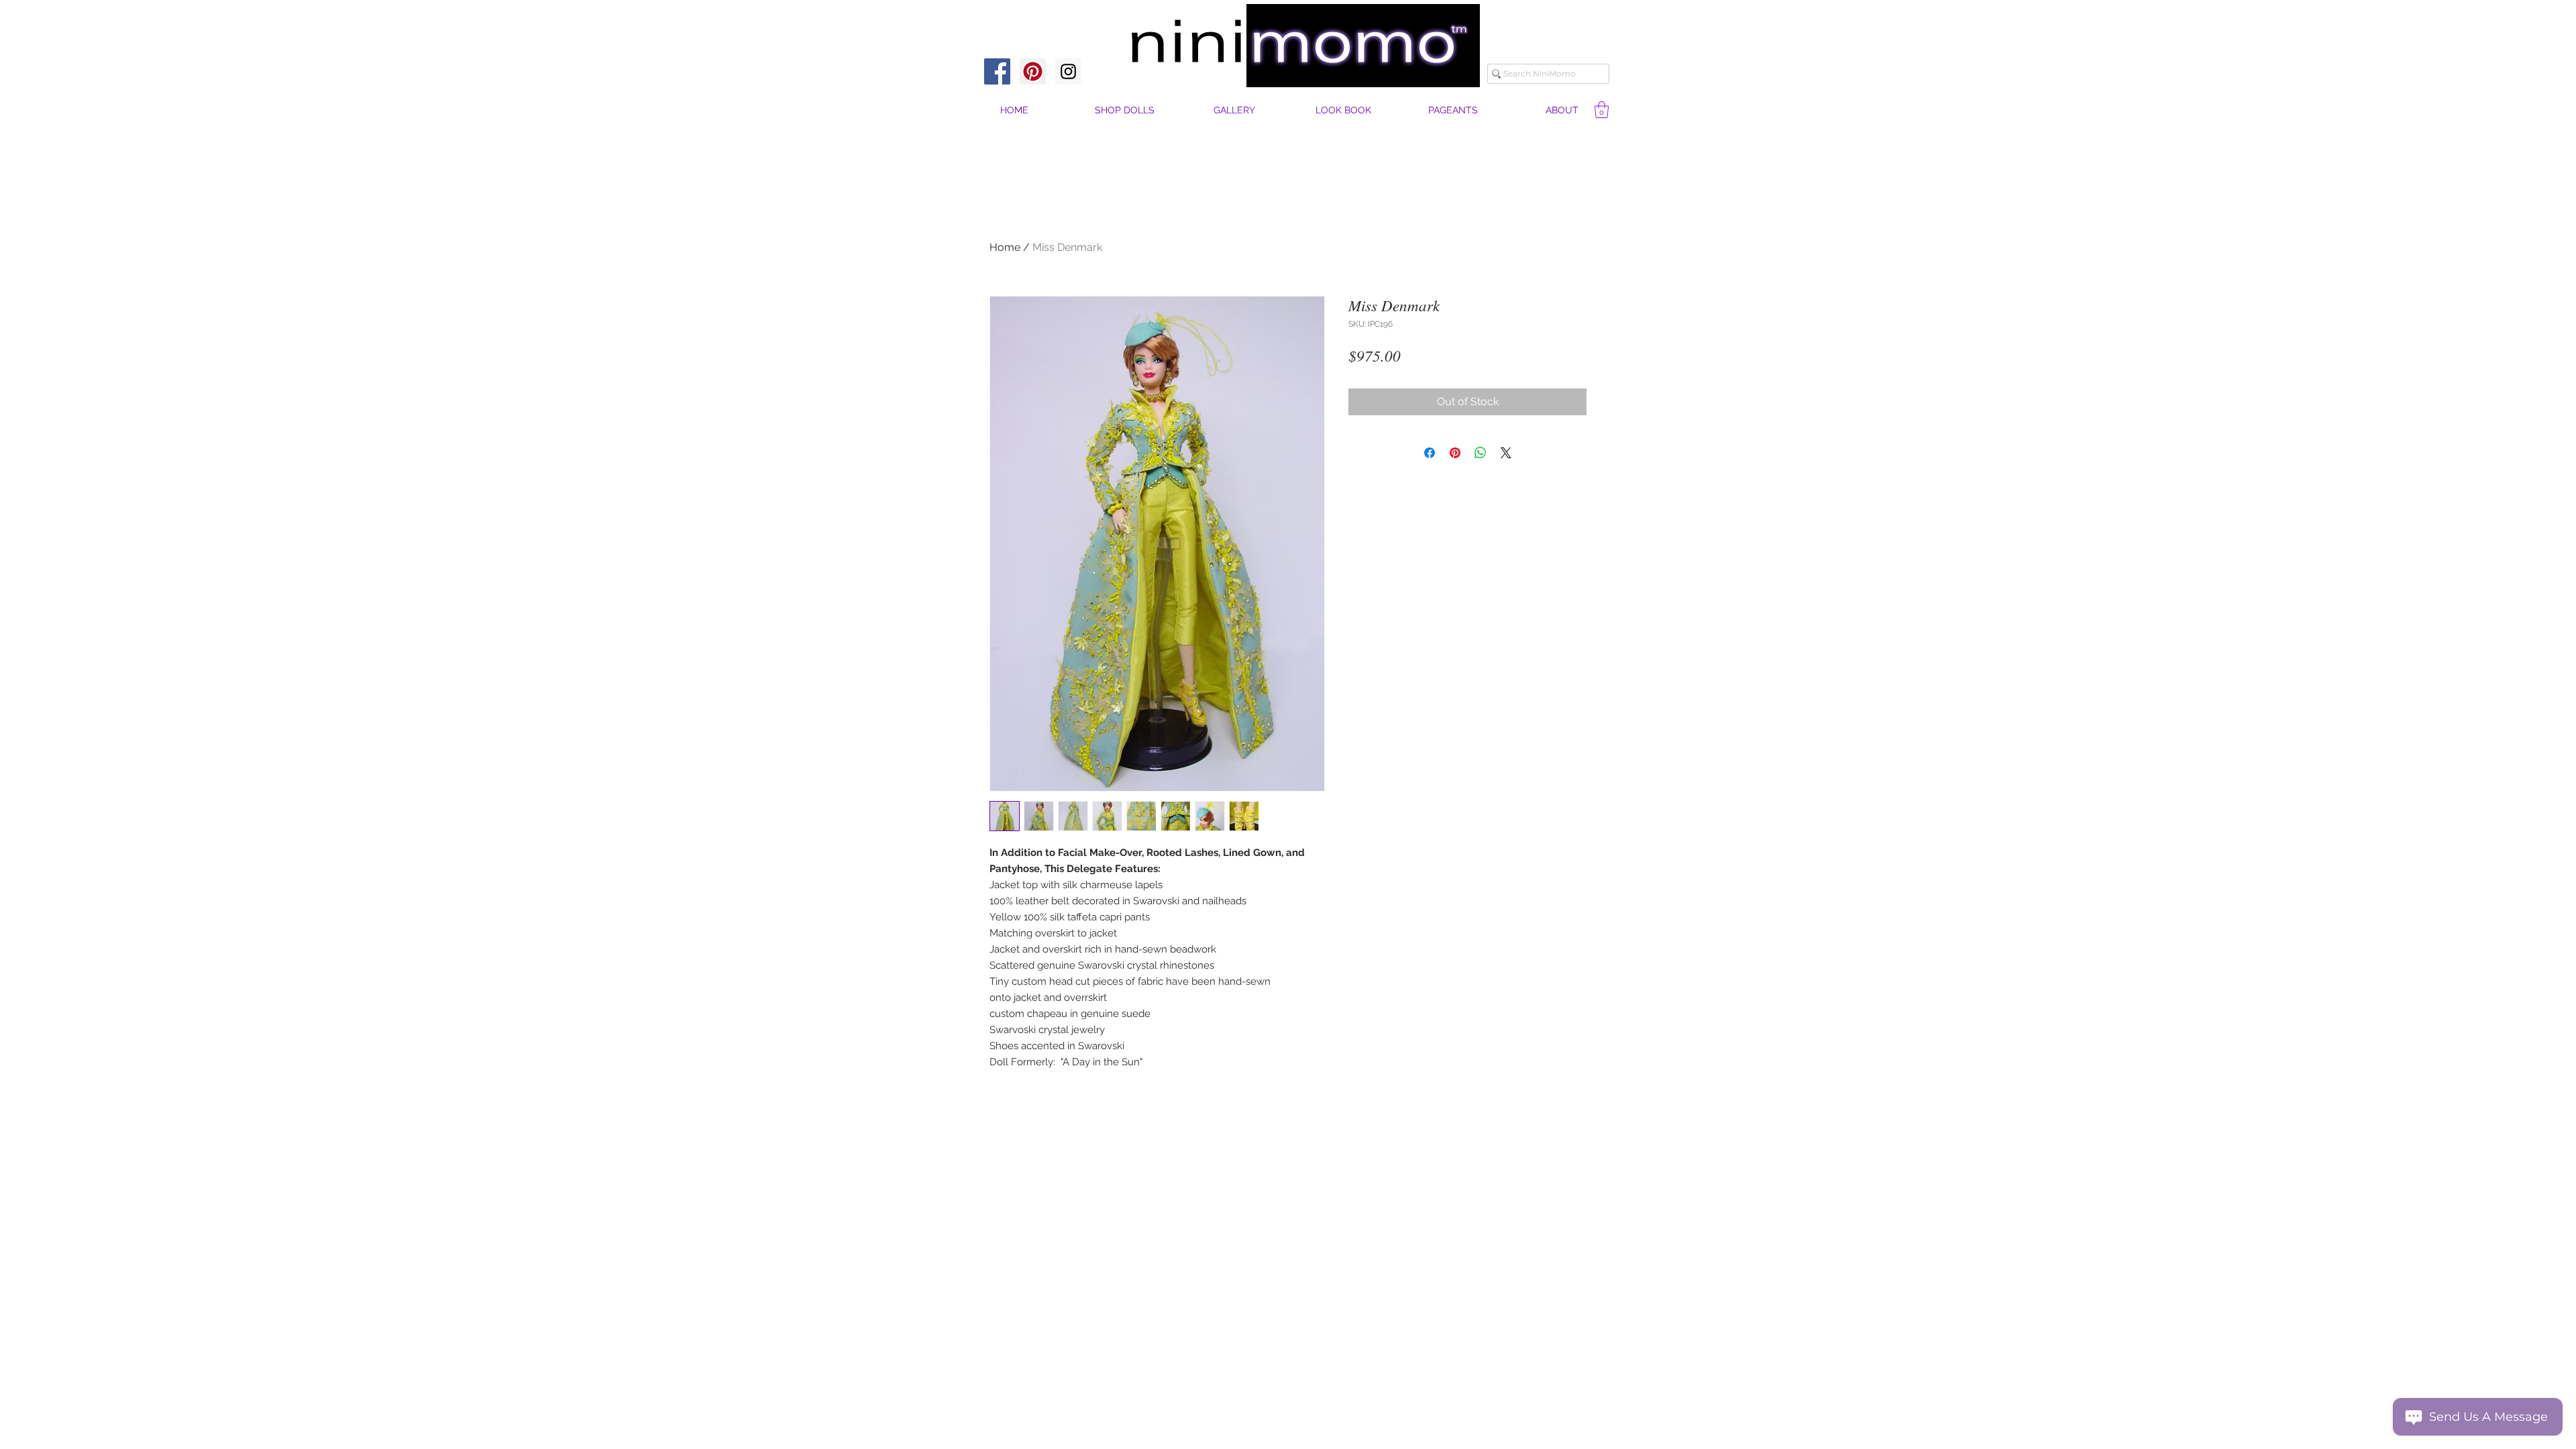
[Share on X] (1506, 453)
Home (1005, 247)
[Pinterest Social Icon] (1033, 71)
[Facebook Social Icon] (997, 71)
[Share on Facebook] (1430, 453)
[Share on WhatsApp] (1481, 453)
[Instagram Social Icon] (1068, 71)
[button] (1562, 110)
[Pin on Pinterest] (1455, 453)
